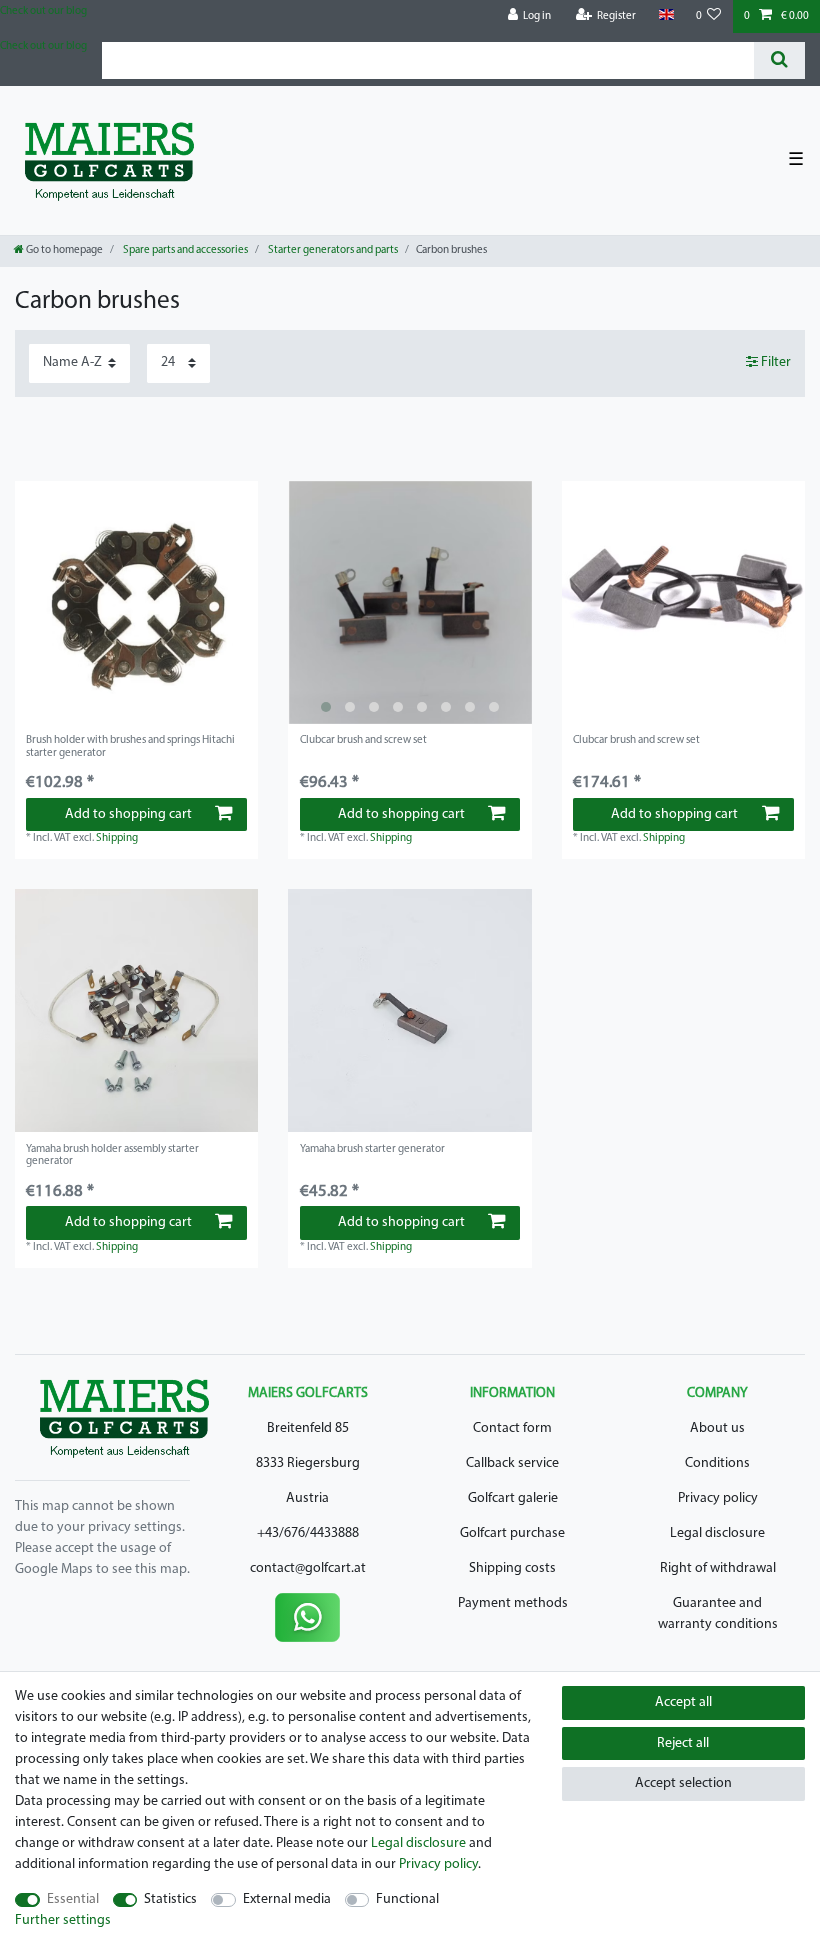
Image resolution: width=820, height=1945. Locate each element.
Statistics (170, 1899)
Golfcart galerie (513, 1498)
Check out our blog (43, 11)
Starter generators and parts (332, 250)
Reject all (683, 1743)
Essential (73, 1899)
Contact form (512, 1428)
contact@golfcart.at (308, 1568)
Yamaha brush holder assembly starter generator (112, 1155)
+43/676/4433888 (308, 1533)
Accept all (683, 1702)
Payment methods (513, 1603)
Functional (407, 1899)
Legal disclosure (717, 1533)
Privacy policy (718, 1498)
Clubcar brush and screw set (363, 740)
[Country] (665, 15)
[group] (409, 602)
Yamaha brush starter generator (372, 1149)
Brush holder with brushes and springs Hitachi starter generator (130, 746)
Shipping (117, 838)
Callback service (512, 1463)
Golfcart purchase (512, 1533)
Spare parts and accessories (184, 250)
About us (717, 1428)
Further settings (63, 1920)
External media (287, 1899)
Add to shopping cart (128, 814)
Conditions (717, 1463)
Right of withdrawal (718, 1568)
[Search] (779, 60)
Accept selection (683, 1783)
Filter (774, 362)
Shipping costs (512, 1568)
